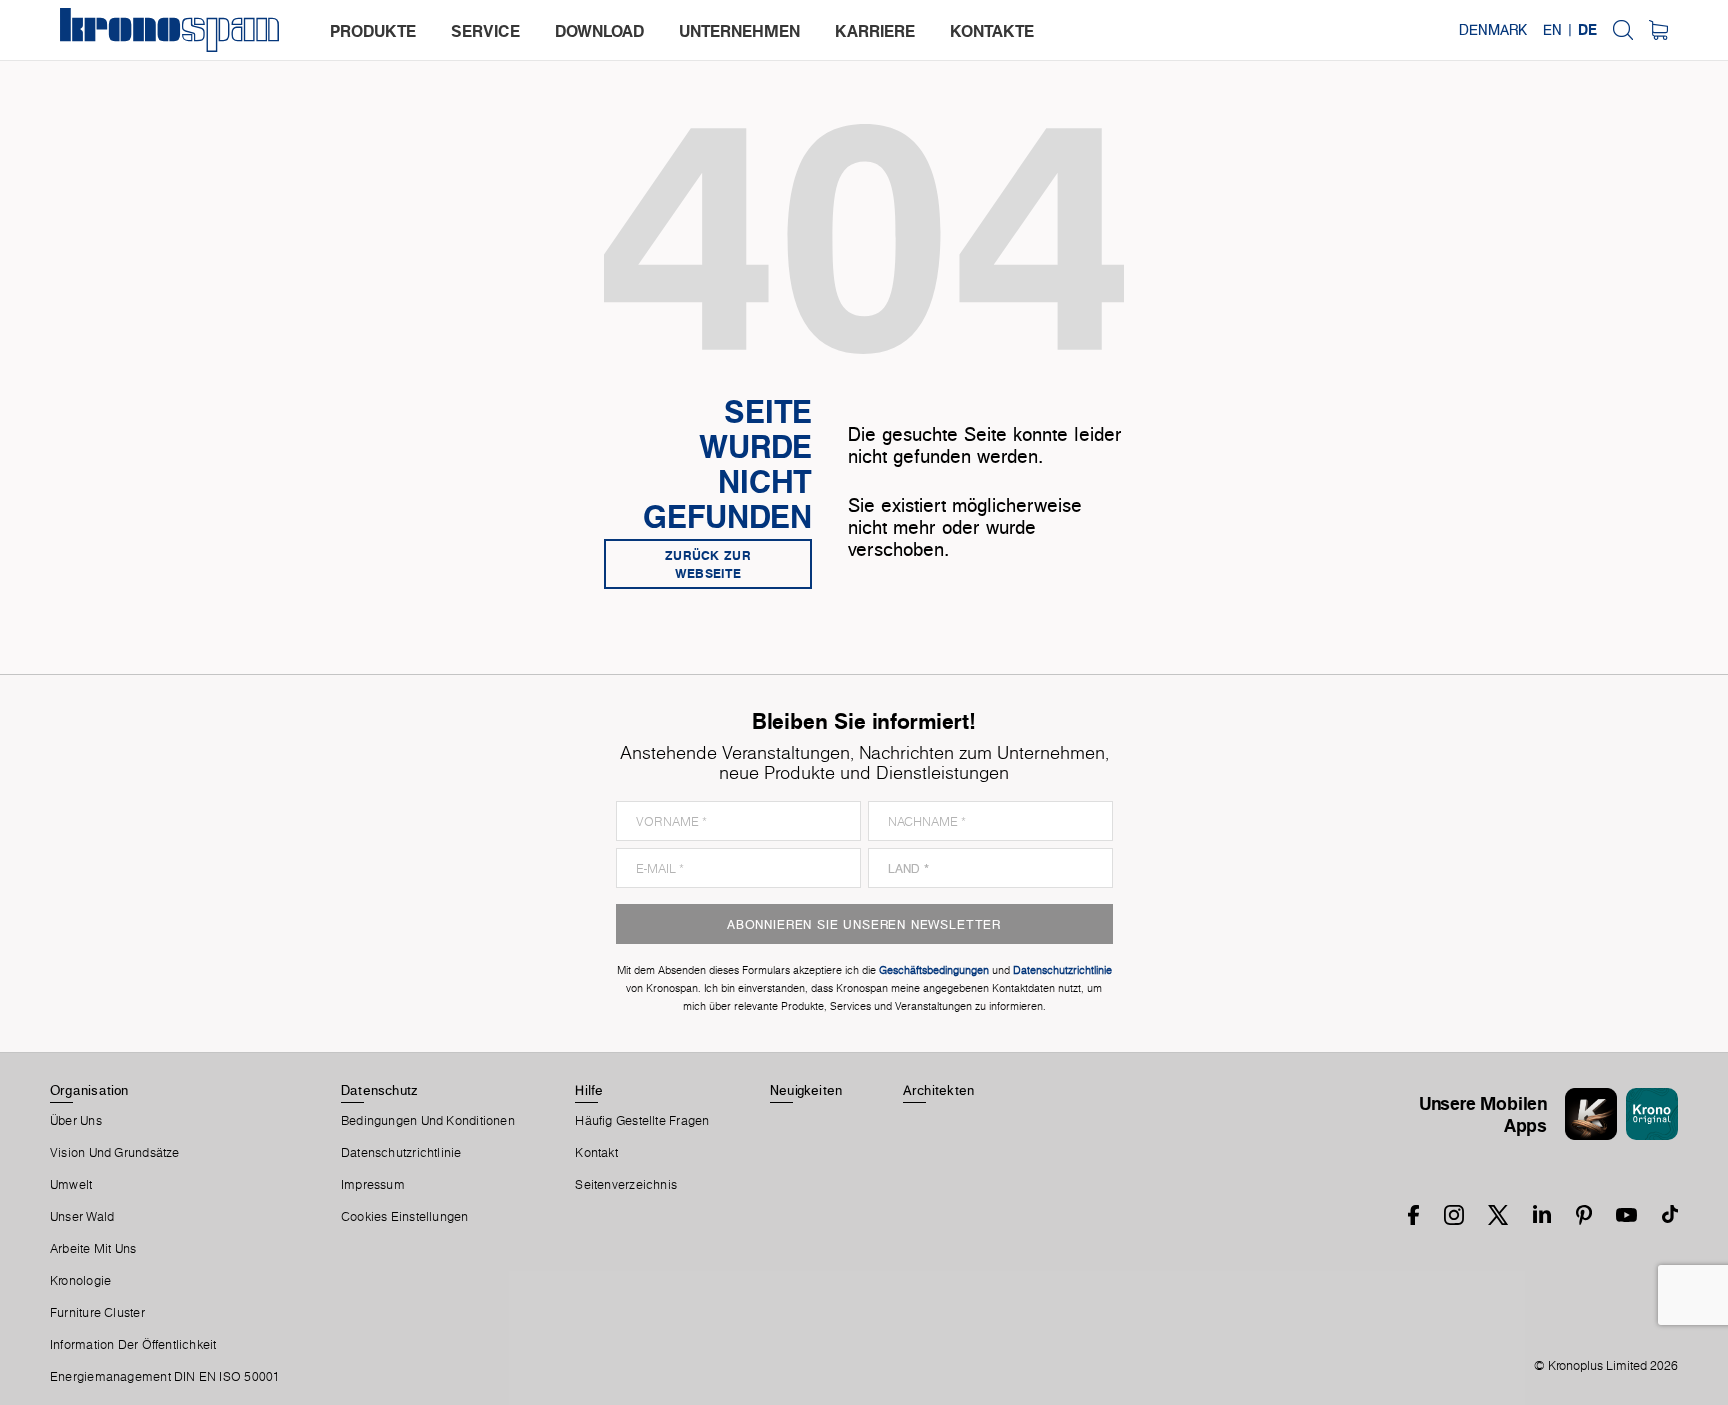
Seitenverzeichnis (626, 1185)
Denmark (1493, 30)
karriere (875, 31)
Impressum (373, 1185)
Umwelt (71, 1185)
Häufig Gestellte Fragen (642, 1121)
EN (1552, 30)
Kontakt (596, 1153)
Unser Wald (82, 1217)
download (599, 31)
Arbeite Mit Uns (93, 1249)
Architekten (938, 1090)
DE (1587, 30)
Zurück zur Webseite (708, 564)
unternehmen (739, 31)
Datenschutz (379, 1090)
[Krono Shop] (1658, 30)
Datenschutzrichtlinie (401, 1153)
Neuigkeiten (806, 1090)
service (485, 31)
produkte (373, 31)
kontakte (992, 31)
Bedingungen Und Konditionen (428, 1121)
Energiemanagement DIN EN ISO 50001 (165, 1377)
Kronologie (80, 1281)
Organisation (89, 1090)
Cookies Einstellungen (405, 1217)
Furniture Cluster (97, 1313)
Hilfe (589, 1090)
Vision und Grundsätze (115, 1153)
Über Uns (76, 1121)
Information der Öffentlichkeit (133, 1345)
